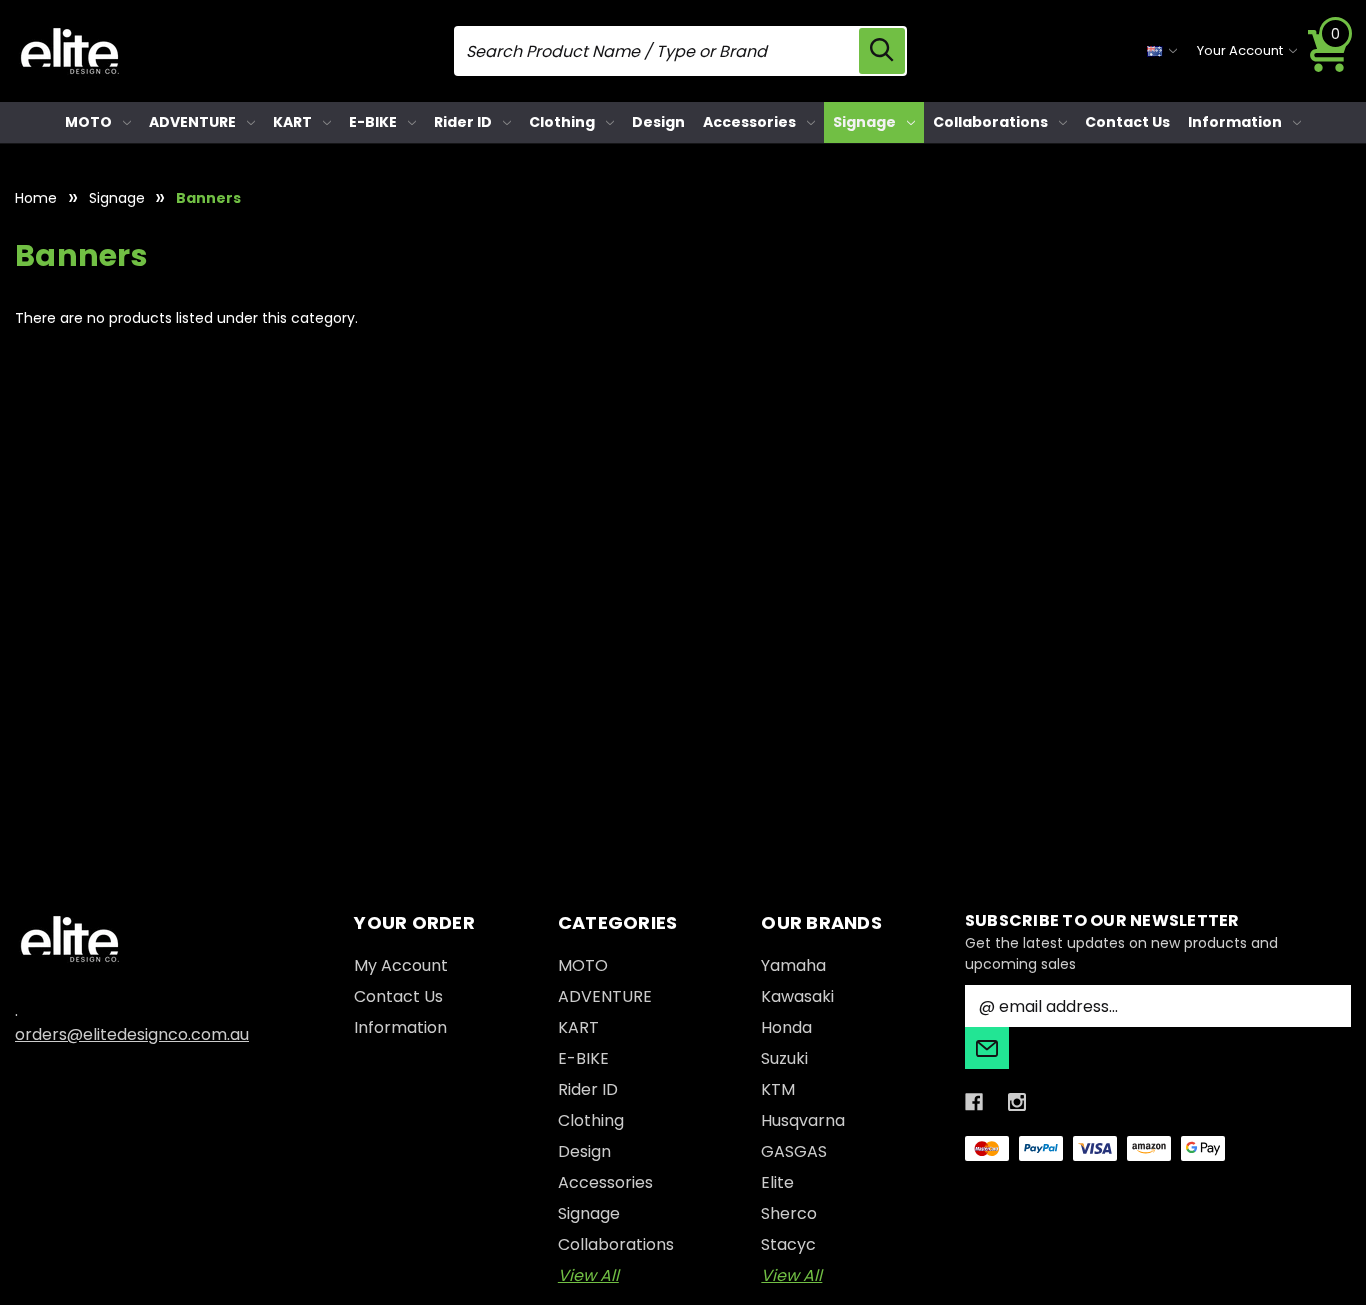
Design (658, 122)
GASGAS (794, 1151)
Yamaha (793, 965)
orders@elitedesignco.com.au (132, 1034)
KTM (778, 1089)
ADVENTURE (192, 122)
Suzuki (784, 1058)
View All (588, 1275)
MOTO (88, 122)
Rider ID (463, 122)
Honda (786, 1027)
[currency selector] (1162, 51)
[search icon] (882, 51)
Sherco (789, 1213)
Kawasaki (797, 996)
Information (1235, 122)
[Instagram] (1017, 1102)
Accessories (749, 122)
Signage (864, 122)
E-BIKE (373, 122)
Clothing (562, 122)
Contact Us (1127, 122)
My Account (401, 965)
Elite (777, 1182)
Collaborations (990, 122)
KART (292, 122)
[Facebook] (974, 1102)
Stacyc (788, 1244)
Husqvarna (803, 1120)
